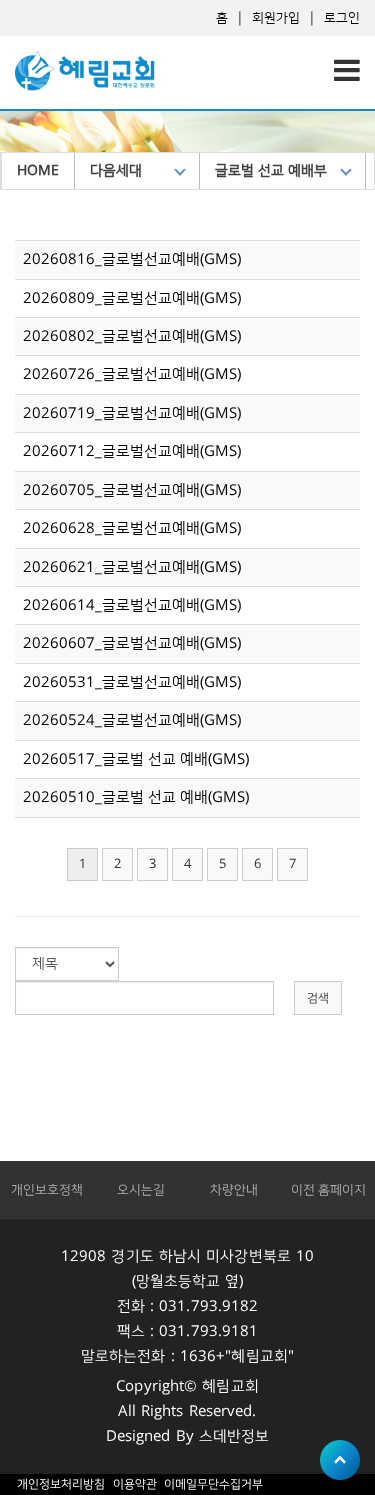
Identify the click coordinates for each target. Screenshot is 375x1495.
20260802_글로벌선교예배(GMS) (132, 336)
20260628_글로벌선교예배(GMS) (132, 528)
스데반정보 (234, 1436)
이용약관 (134, 1484)
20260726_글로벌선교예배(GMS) (132, 374)
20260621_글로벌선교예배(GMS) (132, 567)
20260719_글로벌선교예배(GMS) (132, 413)
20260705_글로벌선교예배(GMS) (132, 490)
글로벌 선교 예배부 (271, 171)
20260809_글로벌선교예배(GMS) (132, 298)
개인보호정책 (47, 1190)
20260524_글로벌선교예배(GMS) (132, 720)
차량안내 (234, 1190)
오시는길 (141, 1190)
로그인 (342, 18)
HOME (38, 171)
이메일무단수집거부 (213, 1484)
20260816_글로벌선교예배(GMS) (132, 259)
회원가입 (276, 18)
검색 (318, 998)
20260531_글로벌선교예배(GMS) (132, 682)
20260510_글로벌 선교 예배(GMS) (136, 797)
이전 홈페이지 (328, 1190)
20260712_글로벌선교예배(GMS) (132, 451)
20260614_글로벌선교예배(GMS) (132, 605)
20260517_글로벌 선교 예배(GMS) (136, 759)
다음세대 (116, 171)
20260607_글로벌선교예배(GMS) (132, 643)
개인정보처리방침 (61, 1484)
